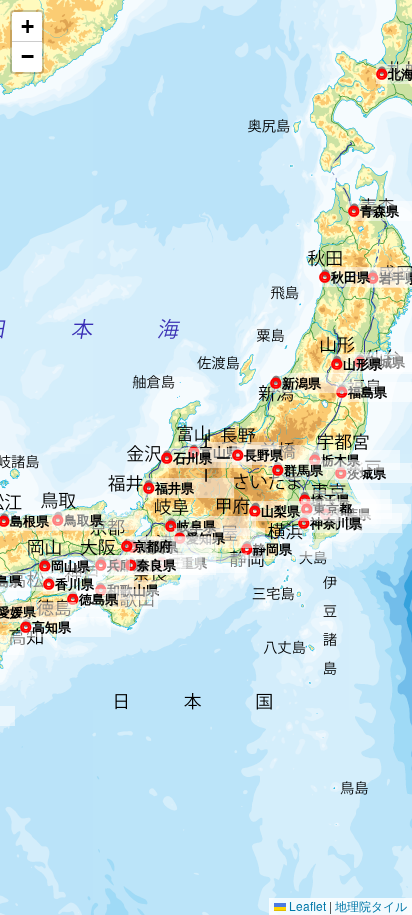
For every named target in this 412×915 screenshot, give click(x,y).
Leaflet (306, 905)
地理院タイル (371, 905)
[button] (382, 70)
